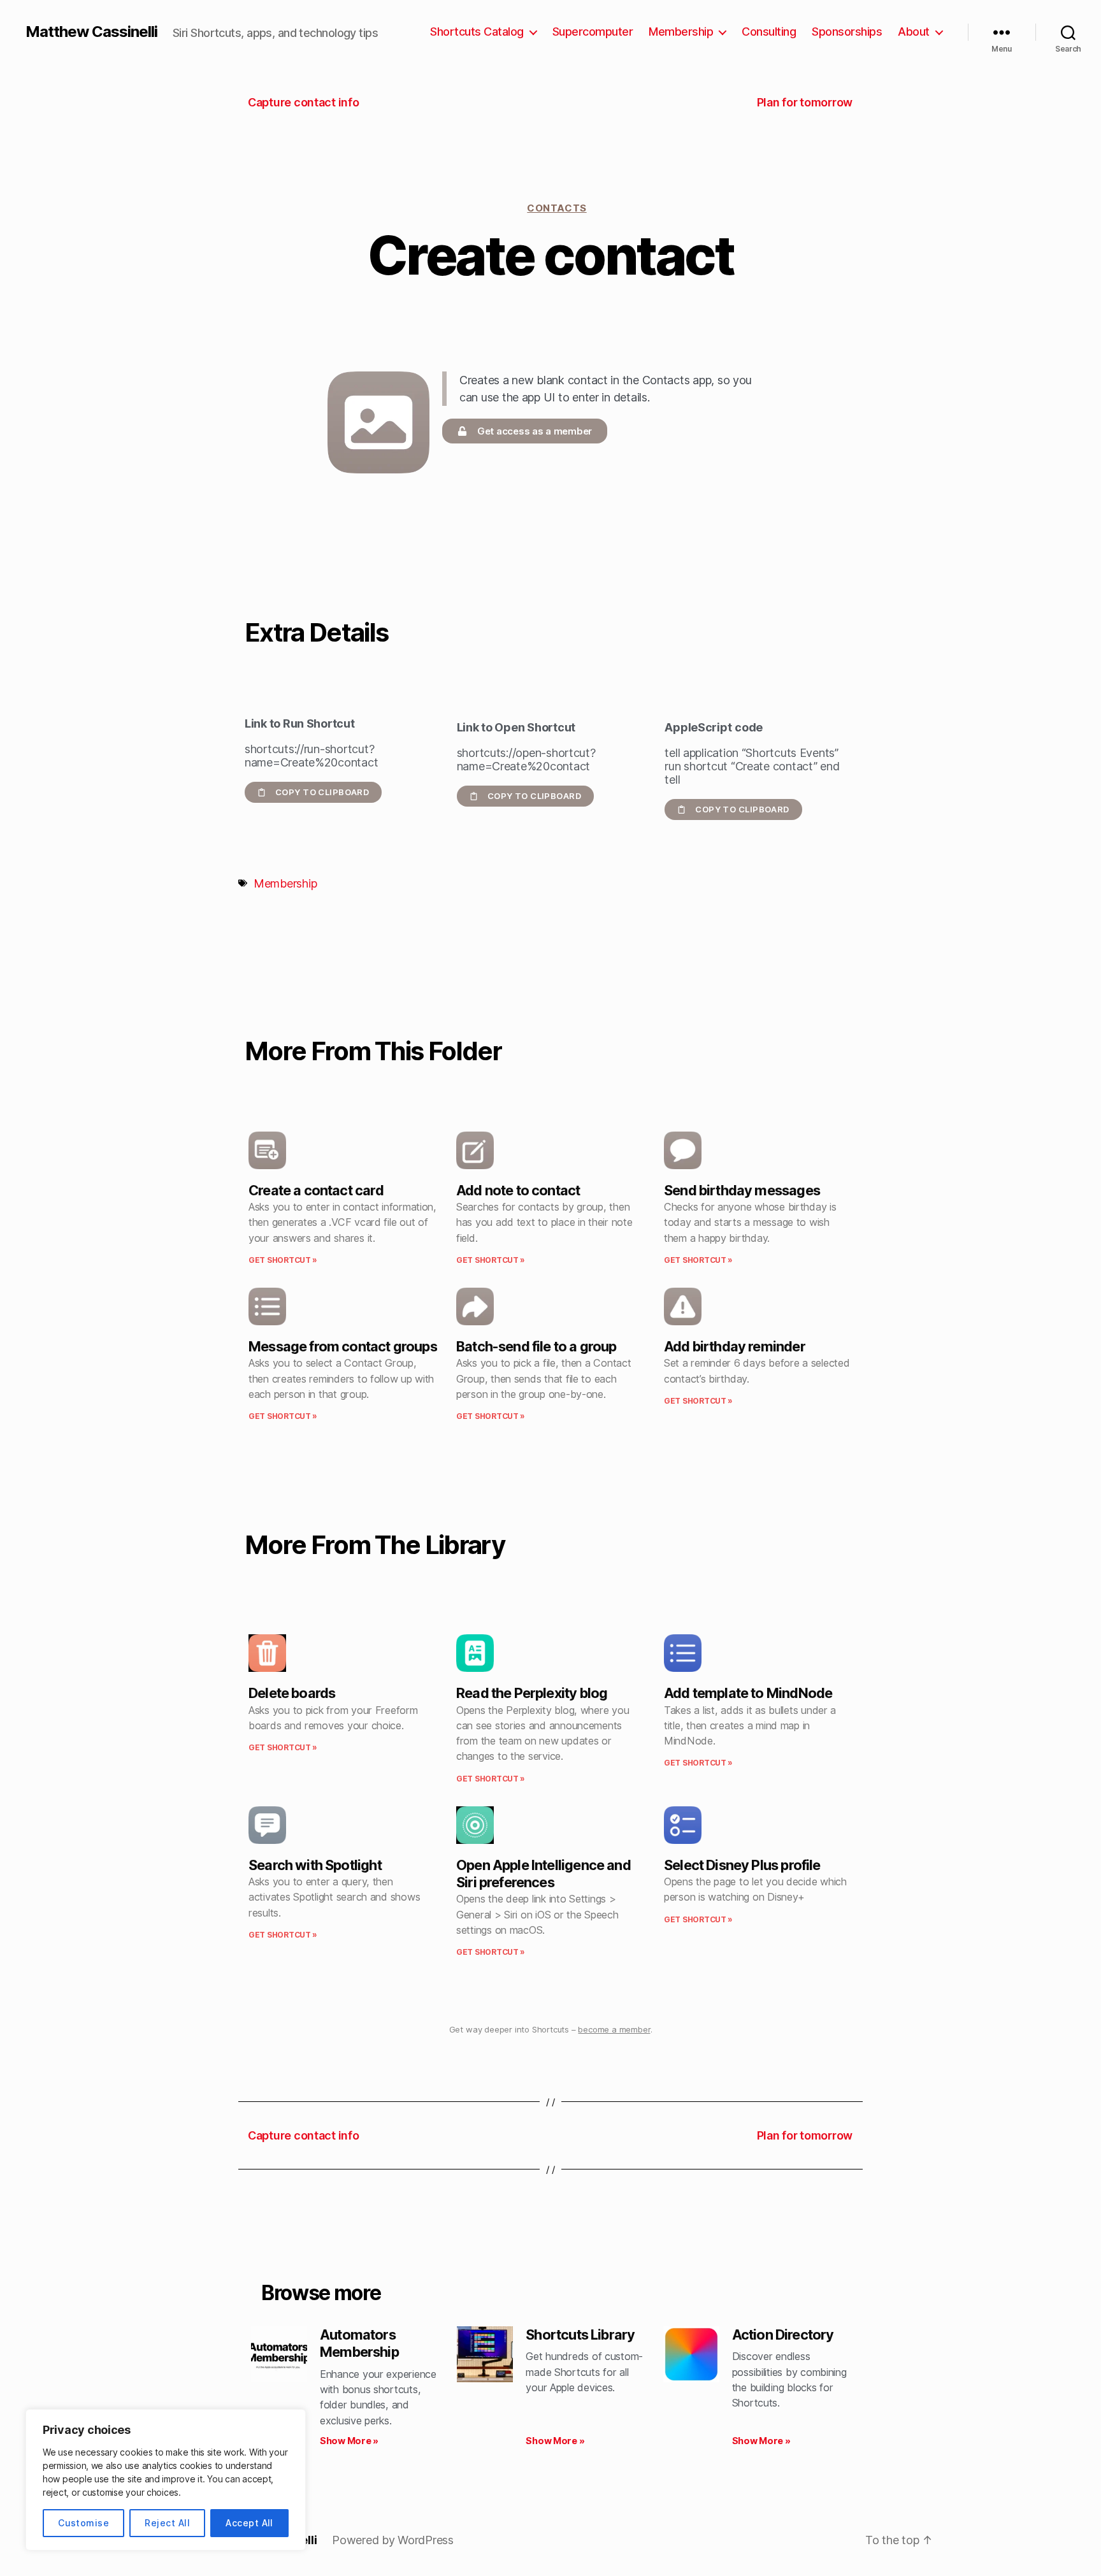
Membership (681, 32)
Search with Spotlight (315, 1865)
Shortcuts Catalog (477, 32)
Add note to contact (518, 1190)
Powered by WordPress (393, 2540)
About (914, 32)
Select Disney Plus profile (742, 1865)
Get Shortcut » (283, 1260)
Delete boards (292, 1693)
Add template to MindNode (748, 1693)
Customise (83, 2523)
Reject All (167, 2523)
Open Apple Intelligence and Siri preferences (543, 1874)
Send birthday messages (742, 1190)
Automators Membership (359, 2343)
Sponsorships (847, 32)
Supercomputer (593, 32)
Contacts (557, 208)
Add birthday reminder (735, 1346)
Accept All (249, 2523)
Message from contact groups (343, 1346)
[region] (166, 2480)
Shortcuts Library (580, 2335)
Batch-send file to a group (536, 1346)
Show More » (349, 2441)
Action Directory (783, 2335)
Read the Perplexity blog (532, 1693)
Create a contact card (316, 1190)
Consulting (769, 32)
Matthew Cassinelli (91, 32)
